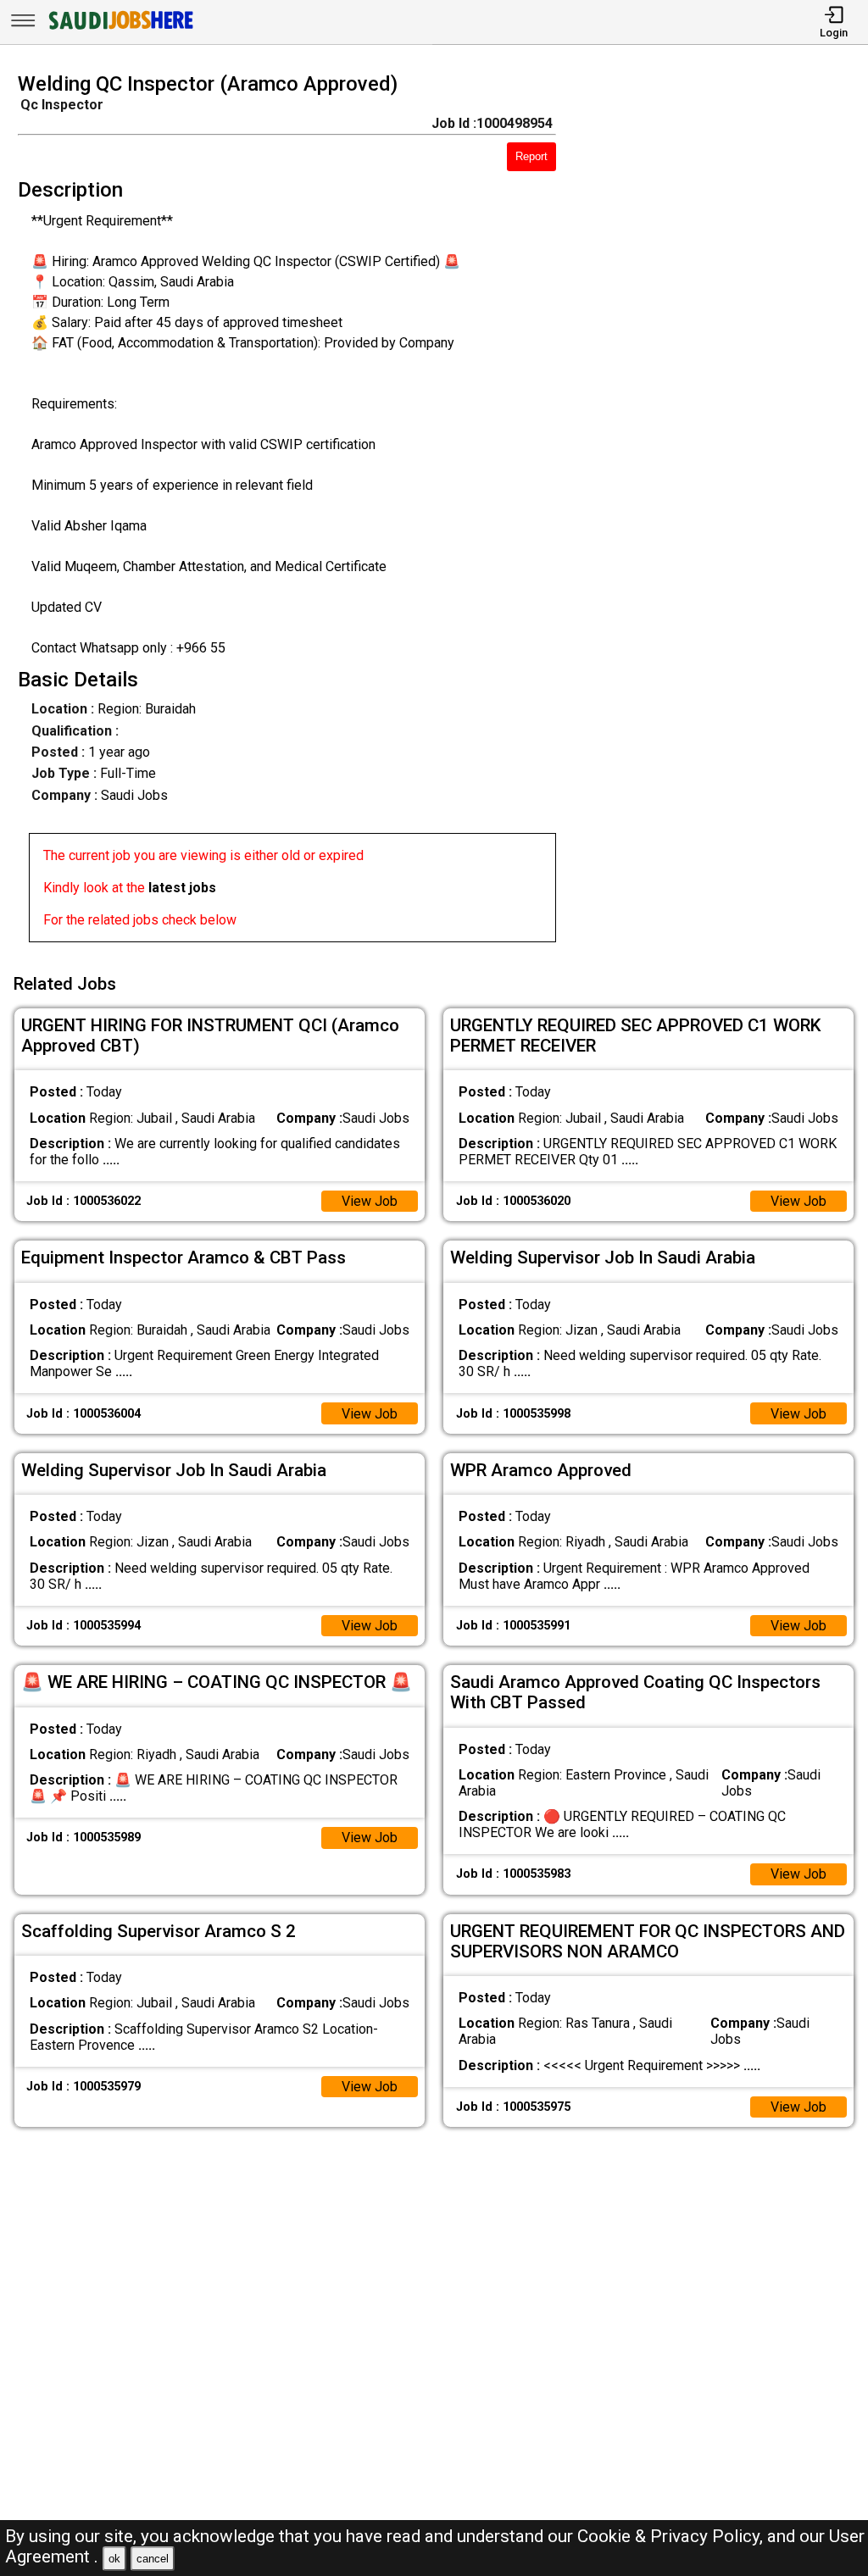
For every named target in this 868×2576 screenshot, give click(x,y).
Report (531, 156)
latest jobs (182, 888)
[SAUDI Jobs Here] (120, 29)
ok (114, 2559)
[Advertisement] (723, 513)
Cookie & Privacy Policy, (672, 2536)
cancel (153, 2559)
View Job (370, 1201)
